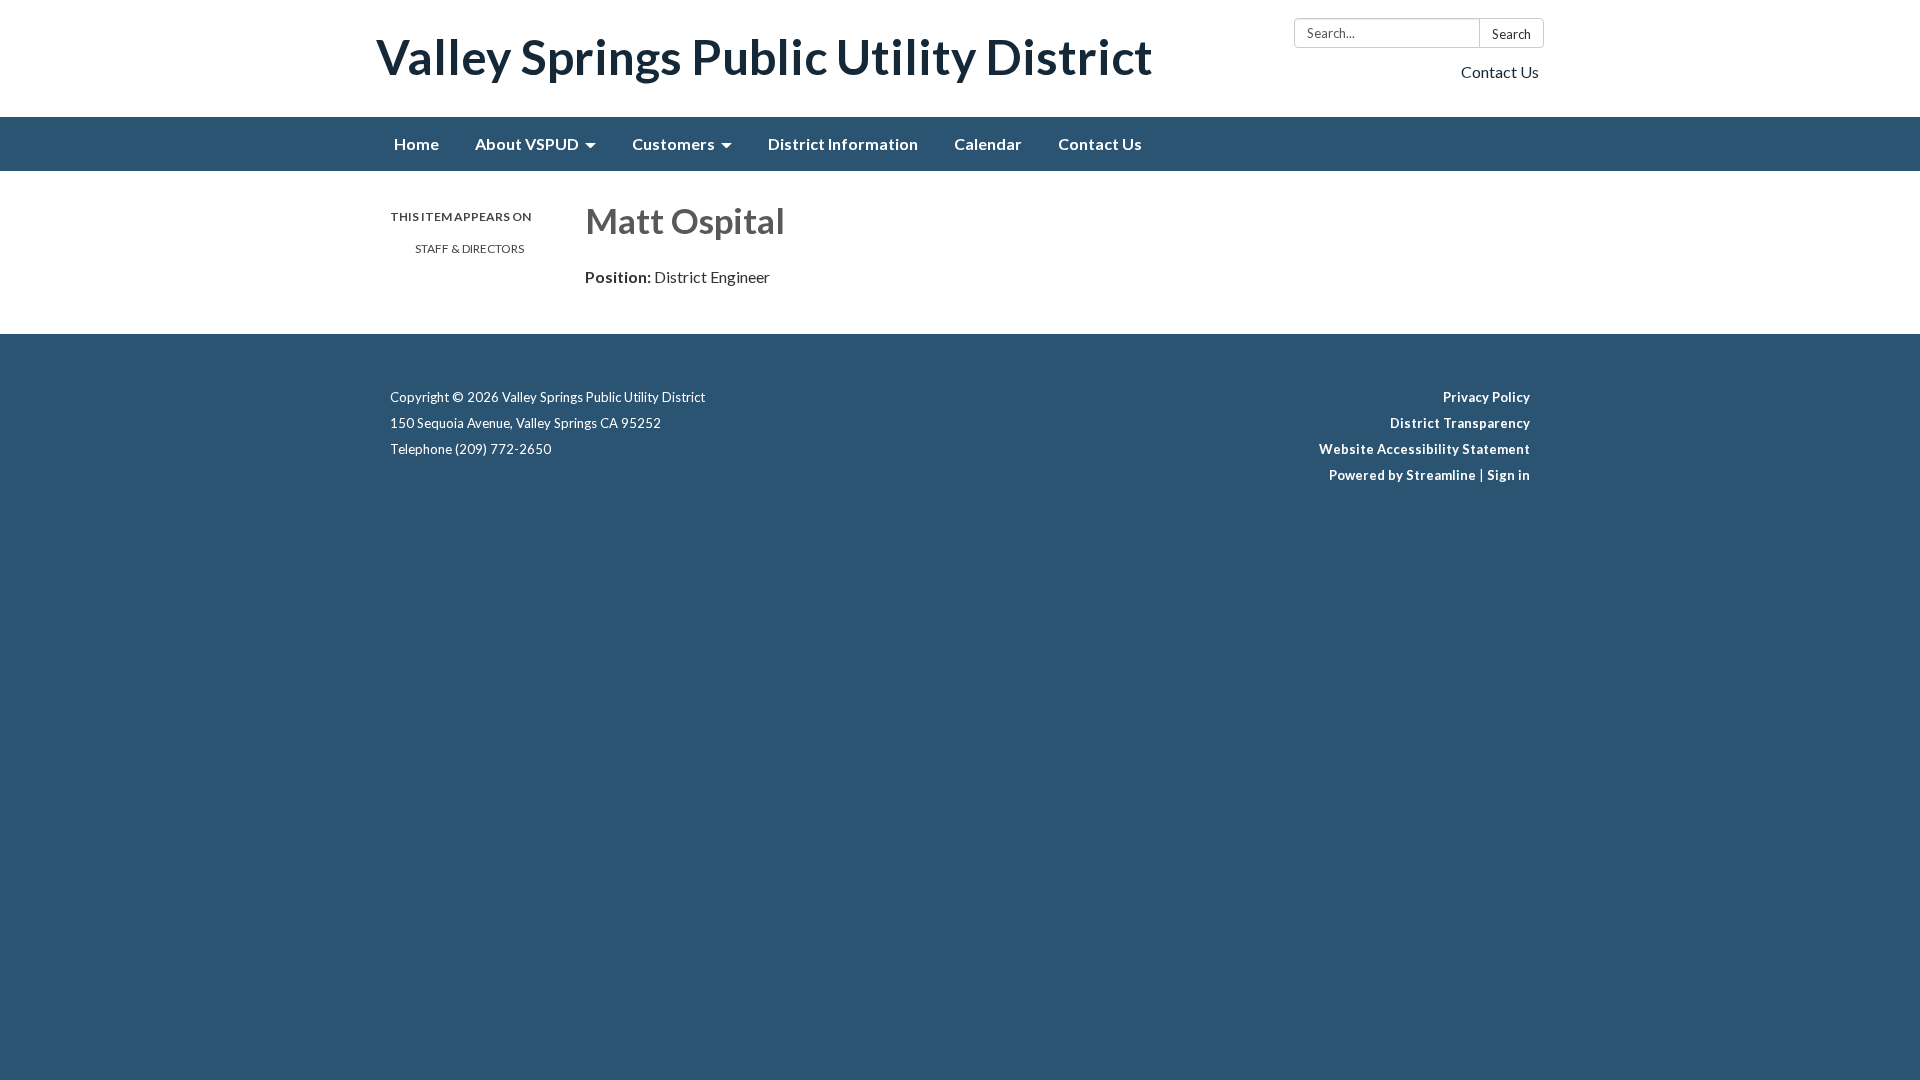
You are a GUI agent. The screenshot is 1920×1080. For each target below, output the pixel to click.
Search (1511, 34)
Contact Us (1500, 71)
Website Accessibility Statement (1424, 449)
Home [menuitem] (416, 143)
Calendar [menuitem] (988, 143)
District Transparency (1460, 423)
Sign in (1508, 475)
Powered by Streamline (1402, 475)
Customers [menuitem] (673, 143)
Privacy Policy (1486, 397)
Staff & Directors (469, 248)
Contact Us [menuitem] (1100, 143)
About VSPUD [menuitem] (527, 143)
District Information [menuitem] (843, 143)
